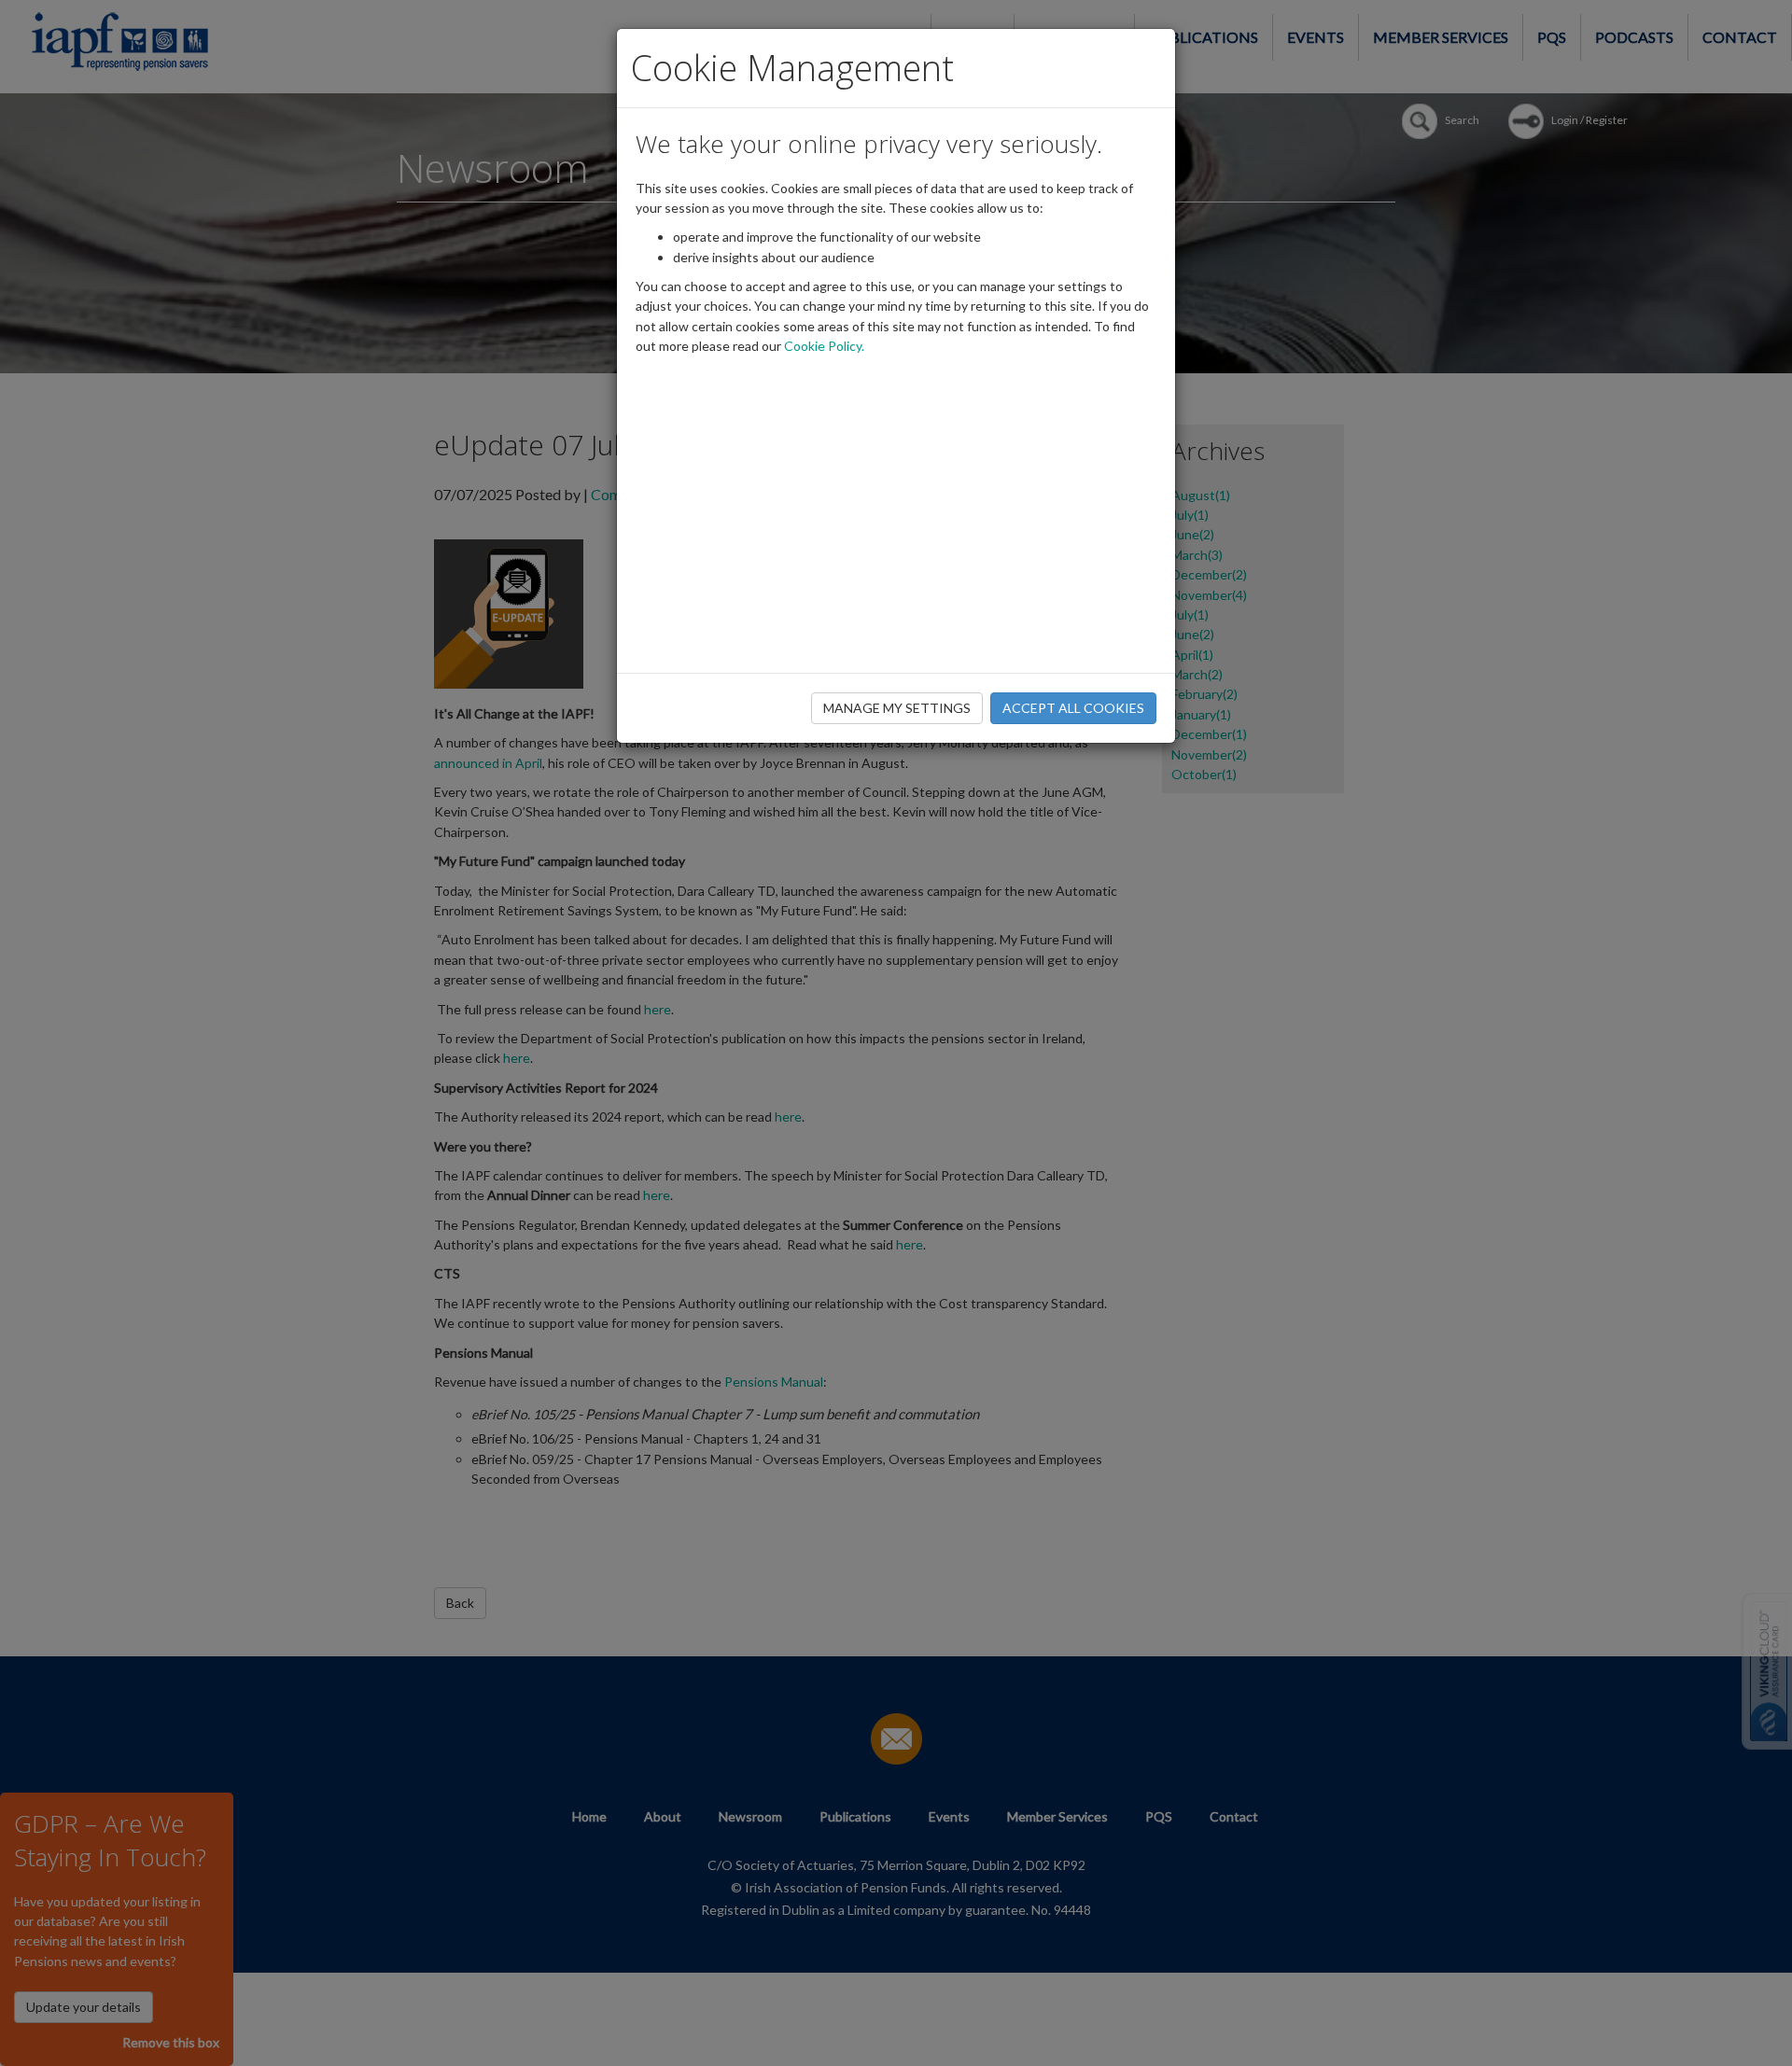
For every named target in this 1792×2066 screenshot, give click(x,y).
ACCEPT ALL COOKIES (1073, 708)
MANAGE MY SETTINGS (897, 708)
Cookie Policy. (824, 346)
